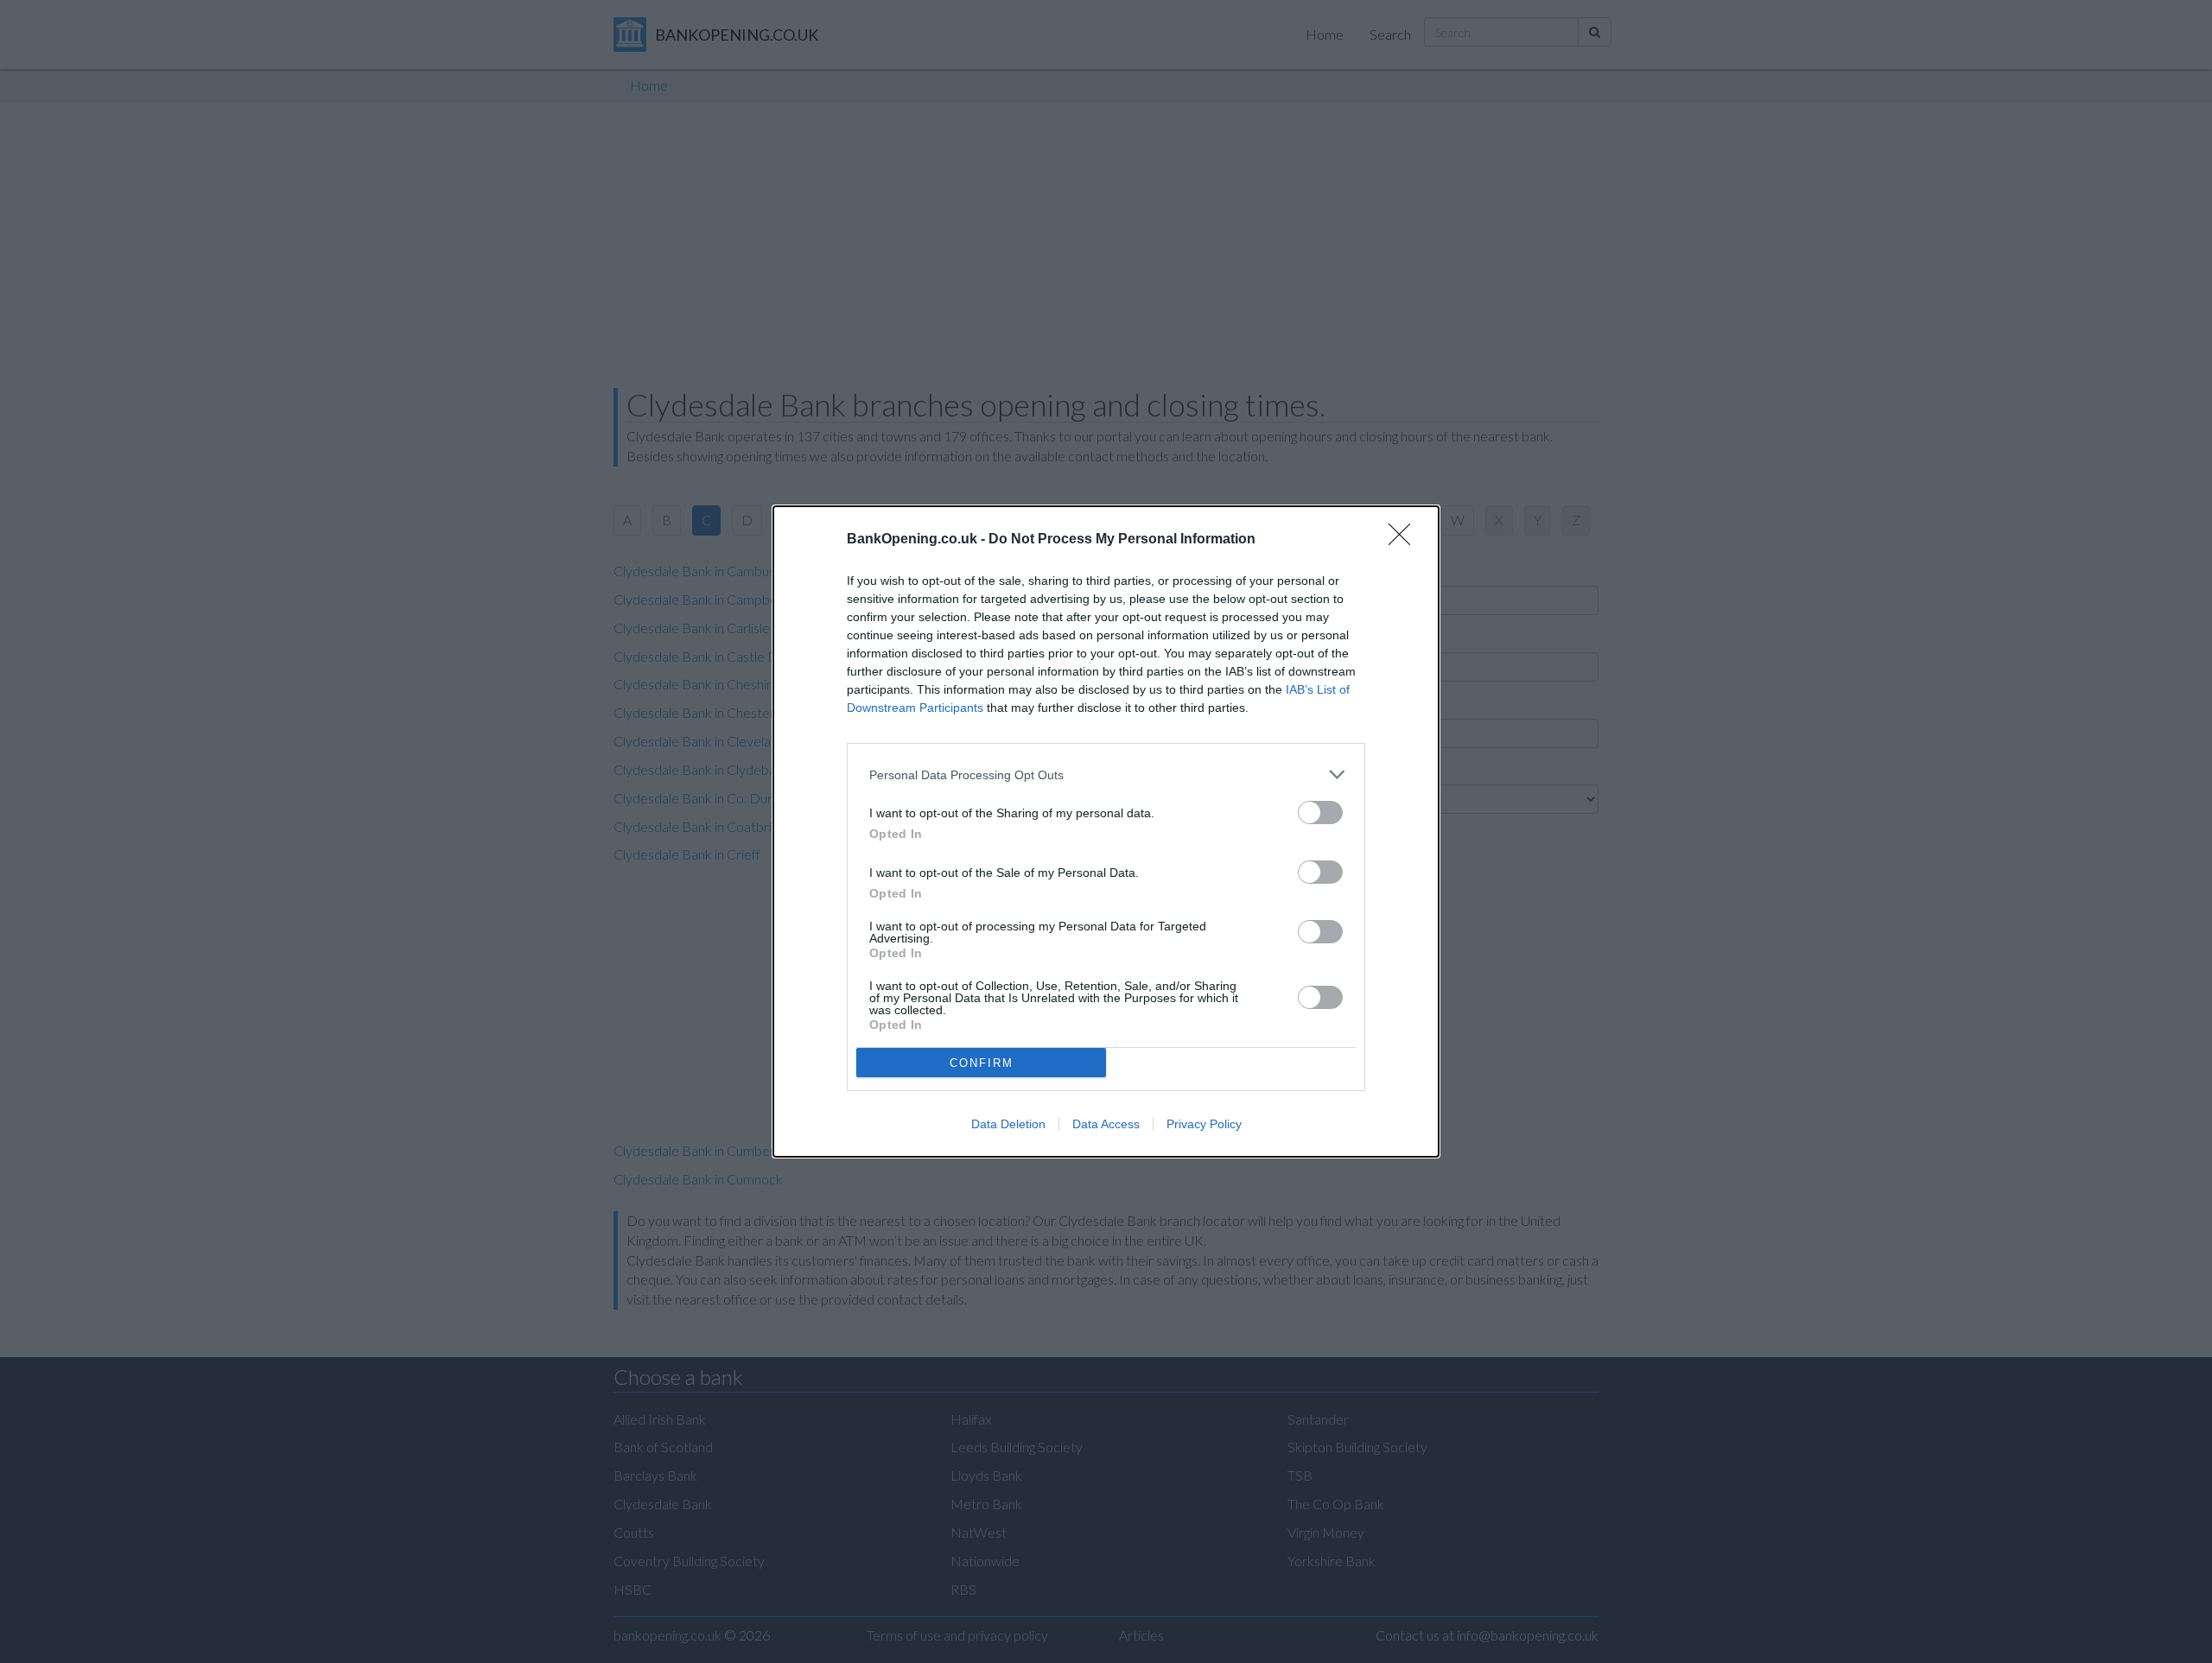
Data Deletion (1008, 1124)
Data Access (1106, 1124)
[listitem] (1106, 774)
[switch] (1320, 812)
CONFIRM (982, 1063)
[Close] (1405, 540)
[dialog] (1106, 831)
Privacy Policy (1204, 1124)
